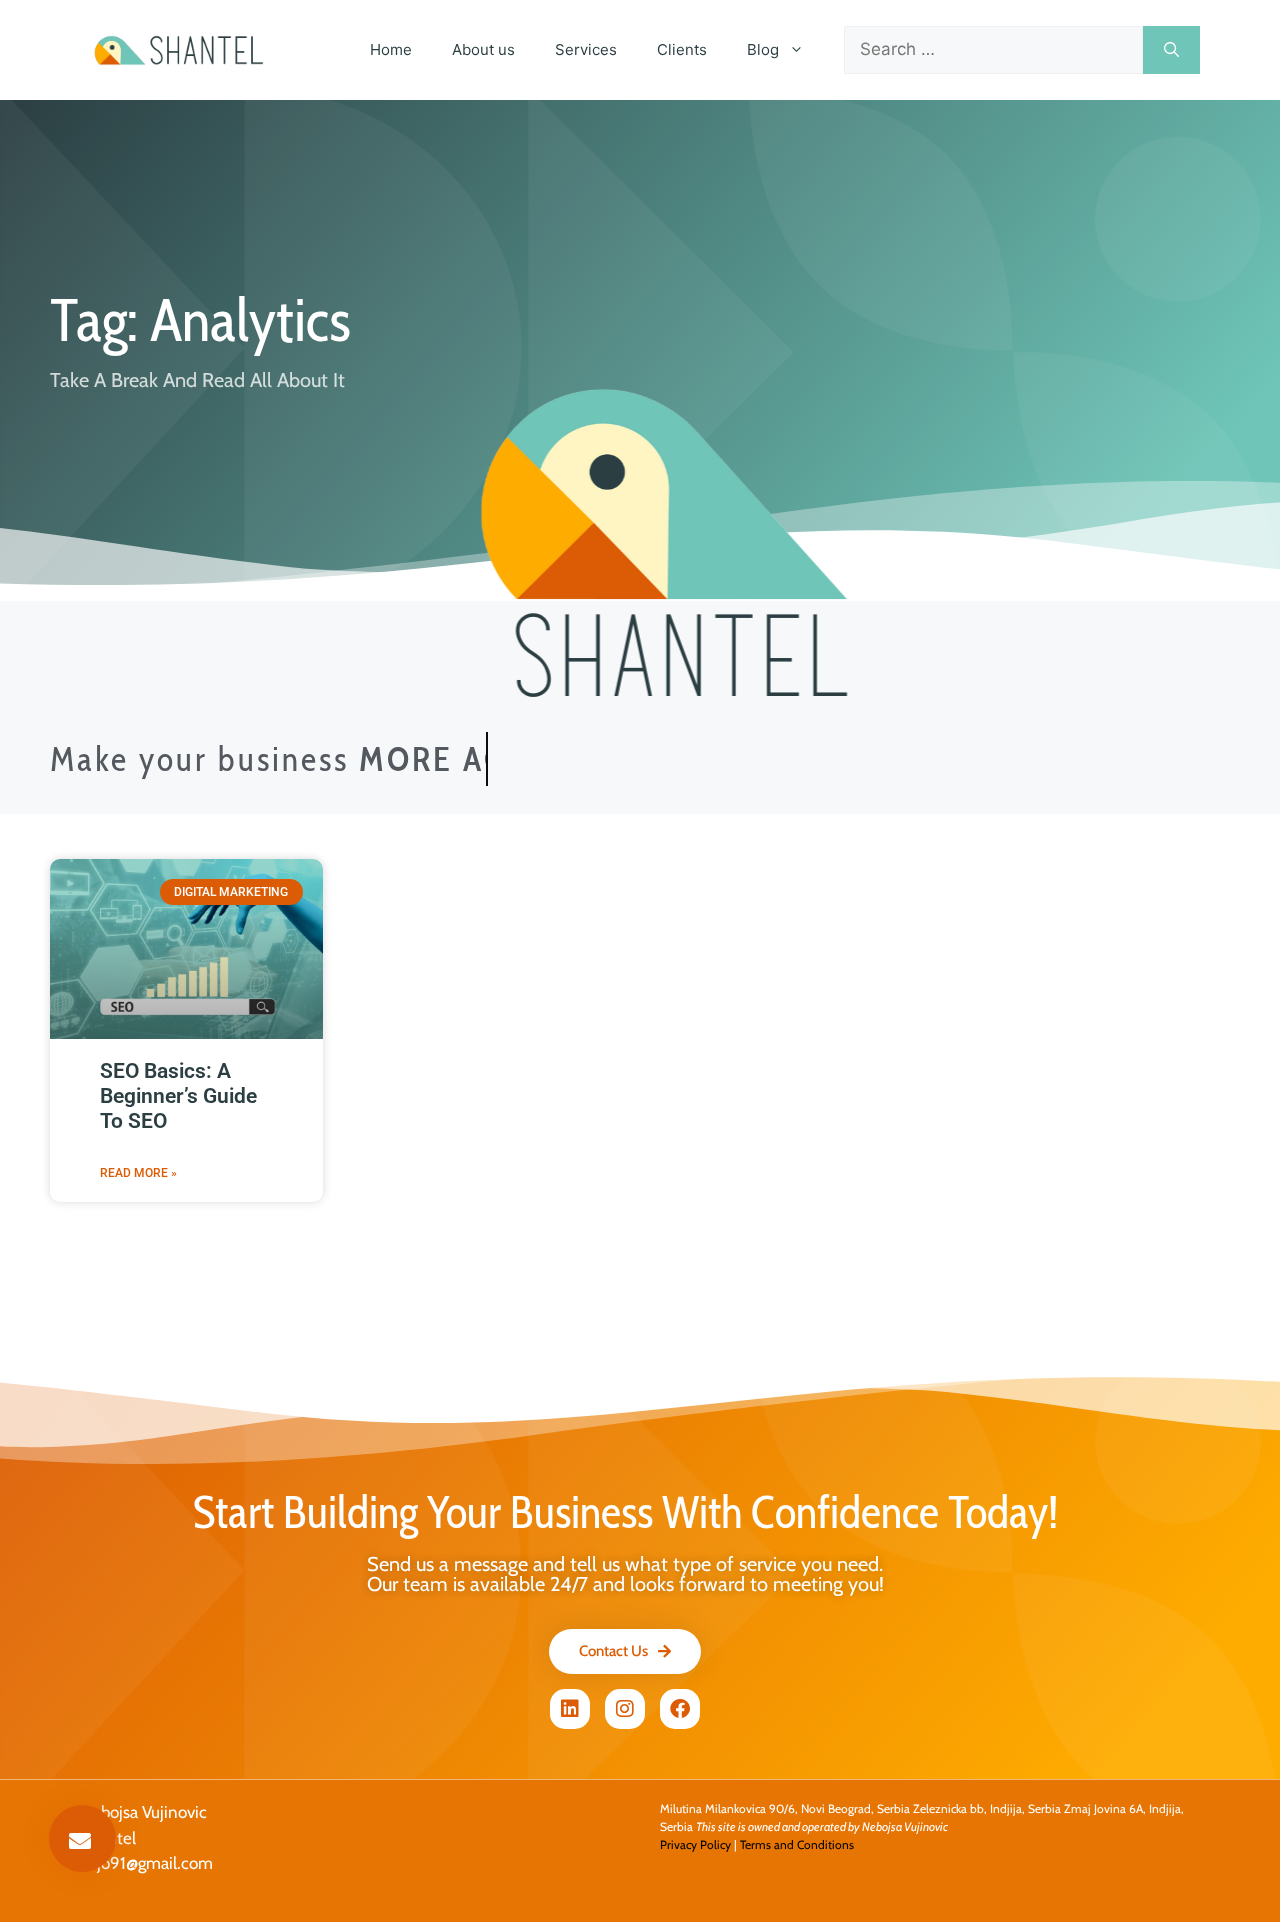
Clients (682, 49)
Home (391, 49)
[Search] (1171, 50)
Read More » (138, 1173)
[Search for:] (993, 50)
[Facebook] (680, 1709)
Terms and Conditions (797, 1844)
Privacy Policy (695, 1844)
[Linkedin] (570, 1709)
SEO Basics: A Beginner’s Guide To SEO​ (178, 1096)
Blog (763, 49)
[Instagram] (625, 1709)
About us (483, 49)
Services (586, 49)
